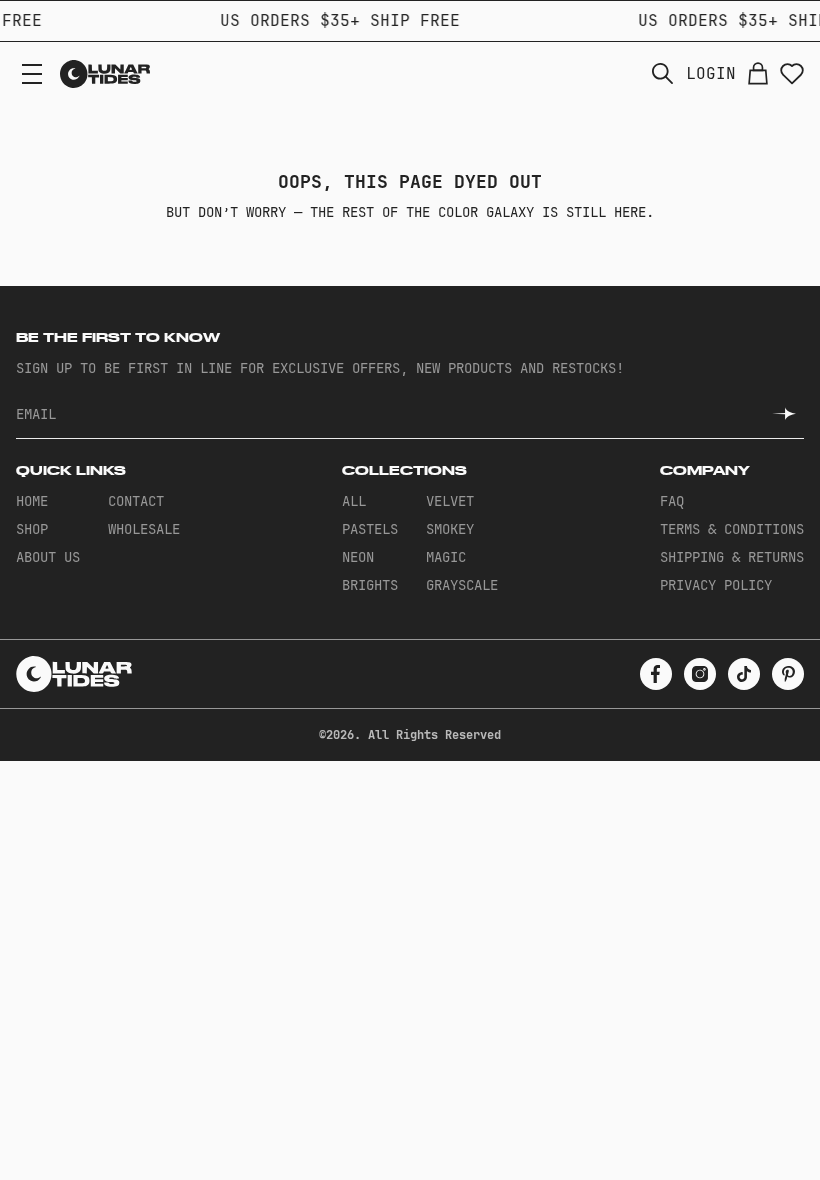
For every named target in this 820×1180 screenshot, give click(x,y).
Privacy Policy (716, 585)
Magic (446, 557)
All (354, 501)
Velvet (450, 501)
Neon (358, 557)
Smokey (450, 529)
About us (48, 557)
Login (711, 74)
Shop (32, 529)
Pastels (370, 529)
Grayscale (462, 585)
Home (32, 501)
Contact (136, 501)
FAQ (672, 501)
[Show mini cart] (758, 74)
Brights (370, 585)
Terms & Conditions (732, 529)
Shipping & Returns (732, 557)
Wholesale (144, 529)
